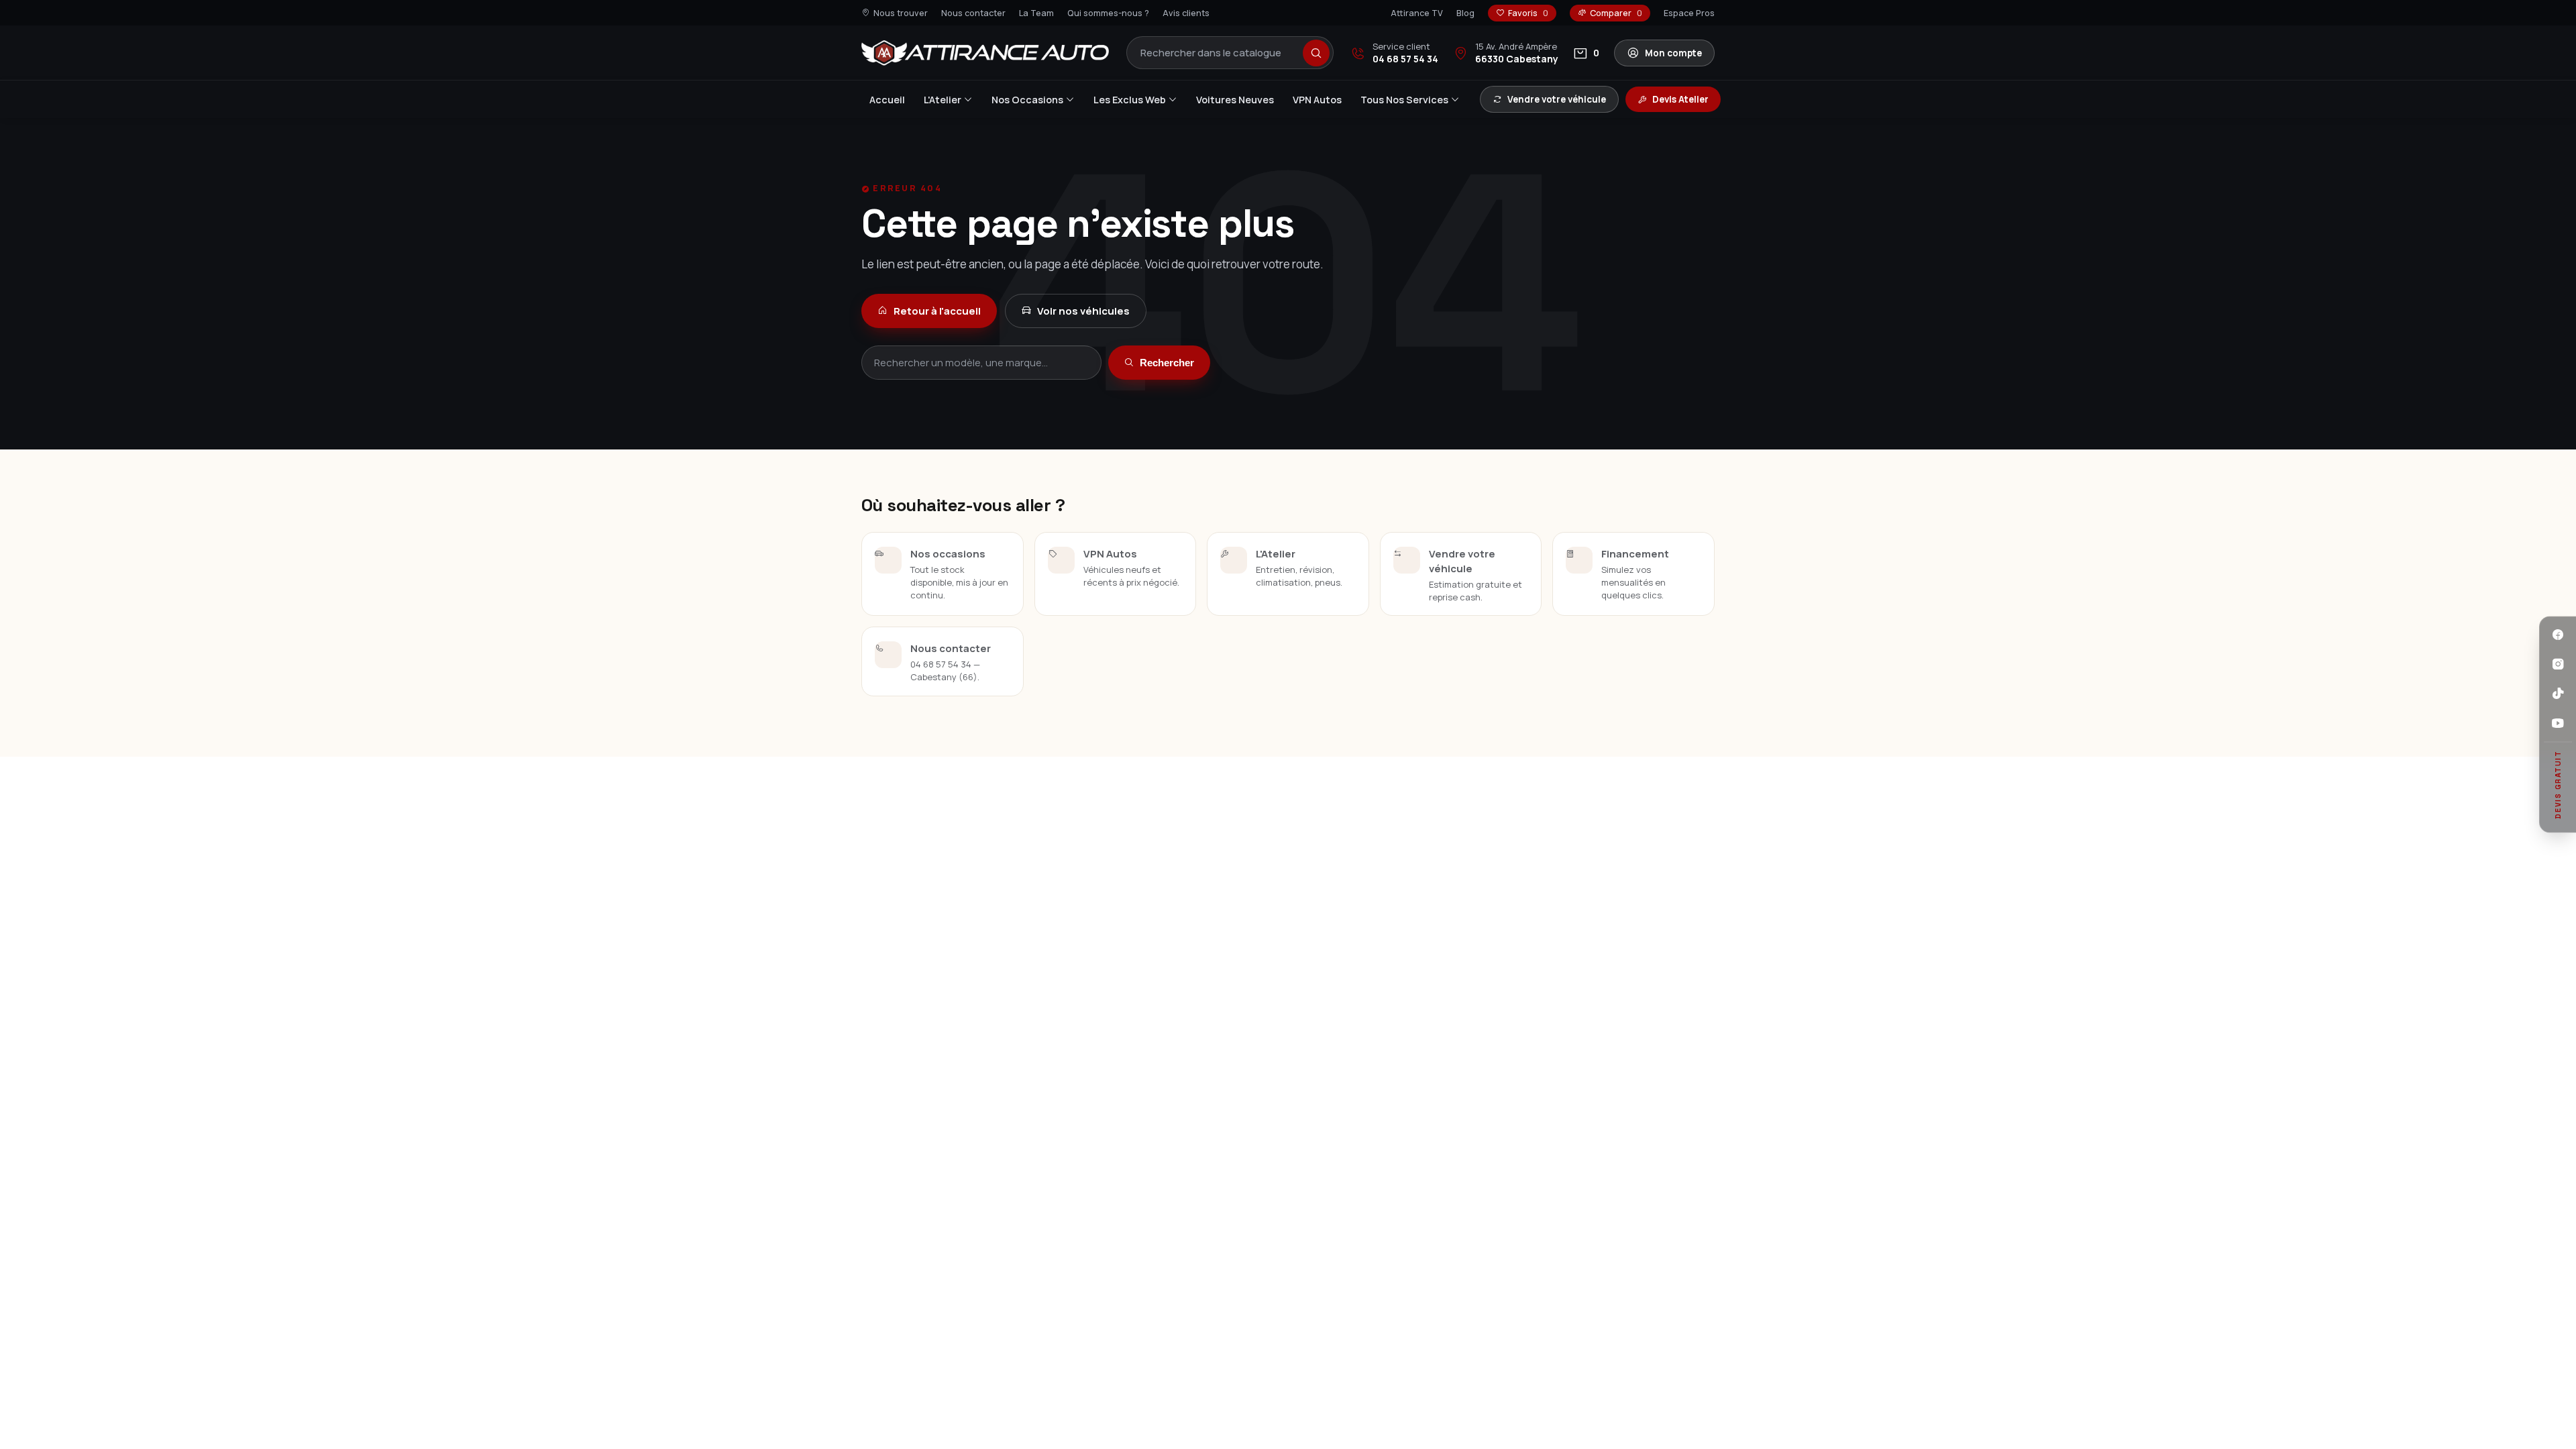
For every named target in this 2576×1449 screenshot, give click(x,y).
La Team (1036, 13)
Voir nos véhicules (1083, 311)
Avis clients (1186, 13)
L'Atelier (943, 100)
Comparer (1616, 13)
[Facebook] (2558, 635)
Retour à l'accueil (937, 311)
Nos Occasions (1027, 100)
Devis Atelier (1680, 99)
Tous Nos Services (1404, 100)
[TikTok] (2558, 694)
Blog (1465, 13)
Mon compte (1673, 53)
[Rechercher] (1316, 53)
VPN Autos (1317, 100)
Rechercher (1167, 363)
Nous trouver (901, 13)
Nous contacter (973, 13)
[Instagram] (2558, 664)
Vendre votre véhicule (1557, 99)
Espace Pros (1689, 13)
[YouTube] (2558, 723)
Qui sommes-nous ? (1108, 13)
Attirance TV (1417, 13)
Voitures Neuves (1235, 100)
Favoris (1528, 13)
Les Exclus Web (1130, 100)
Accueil (887, 100)
